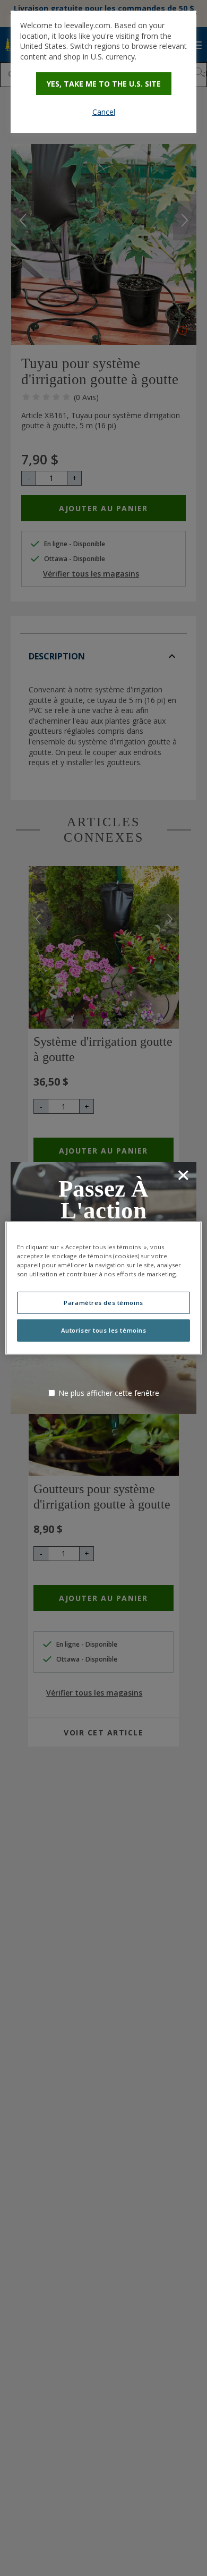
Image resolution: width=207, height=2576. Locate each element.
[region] (104, 1288)
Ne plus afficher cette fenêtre (109, 1393)
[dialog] (103, 72)
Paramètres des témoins (103, 1303)
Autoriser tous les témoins (104, 1330)
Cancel (104, 112)
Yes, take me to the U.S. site (104, 84)
